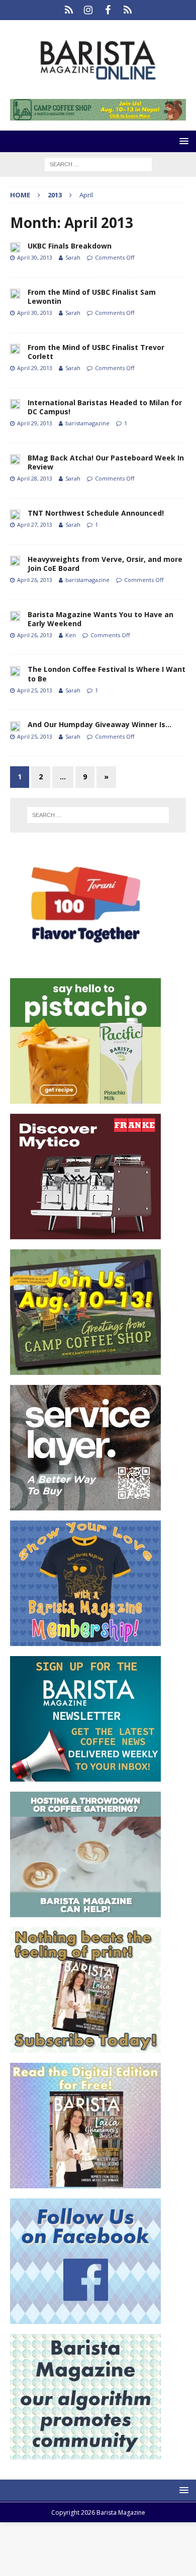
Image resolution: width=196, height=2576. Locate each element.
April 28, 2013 (35, 478)
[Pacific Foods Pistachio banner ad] (85, 1097)
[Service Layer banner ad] (85, 1504)
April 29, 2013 (35, 368)
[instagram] (88, 10)
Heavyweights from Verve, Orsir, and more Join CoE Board (105, 564)
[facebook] (108, 10)
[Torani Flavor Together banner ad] (85, 962)
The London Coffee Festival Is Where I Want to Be (107, 674)
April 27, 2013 (35, 524)
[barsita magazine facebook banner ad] (85, 2318)
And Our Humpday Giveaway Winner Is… (100, 724)
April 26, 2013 (35, 580)
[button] (182, 141)
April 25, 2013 (35, 690)
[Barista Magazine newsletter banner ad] (85, 1775)
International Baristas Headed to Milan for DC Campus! (105, 407)
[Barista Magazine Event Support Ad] (85, 1911)
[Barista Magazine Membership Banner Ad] (85, 1640)
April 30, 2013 (35, 257)
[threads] (127, 10)
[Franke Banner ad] (85, 1233)
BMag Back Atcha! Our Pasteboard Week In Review (106, 462)
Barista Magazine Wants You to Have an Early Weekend (101, 619)
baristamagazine (87, 423)
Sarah (73, 257)
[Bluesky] (69, 10)
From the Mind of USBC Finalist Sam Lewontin (92, 297)
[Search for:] (98, 163)
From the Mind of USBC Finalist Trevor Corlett (96, 352)
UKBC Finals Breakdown (70, 246)
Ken (71, 635)
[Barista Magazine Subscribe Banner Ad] (85, 2046)
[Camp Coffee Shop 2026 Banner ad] (85, 1369)
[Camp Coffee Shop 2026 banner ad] (98, 115)
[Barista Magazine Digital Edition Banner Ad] (85, 2182)
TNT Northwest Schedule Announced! (96, 513)
